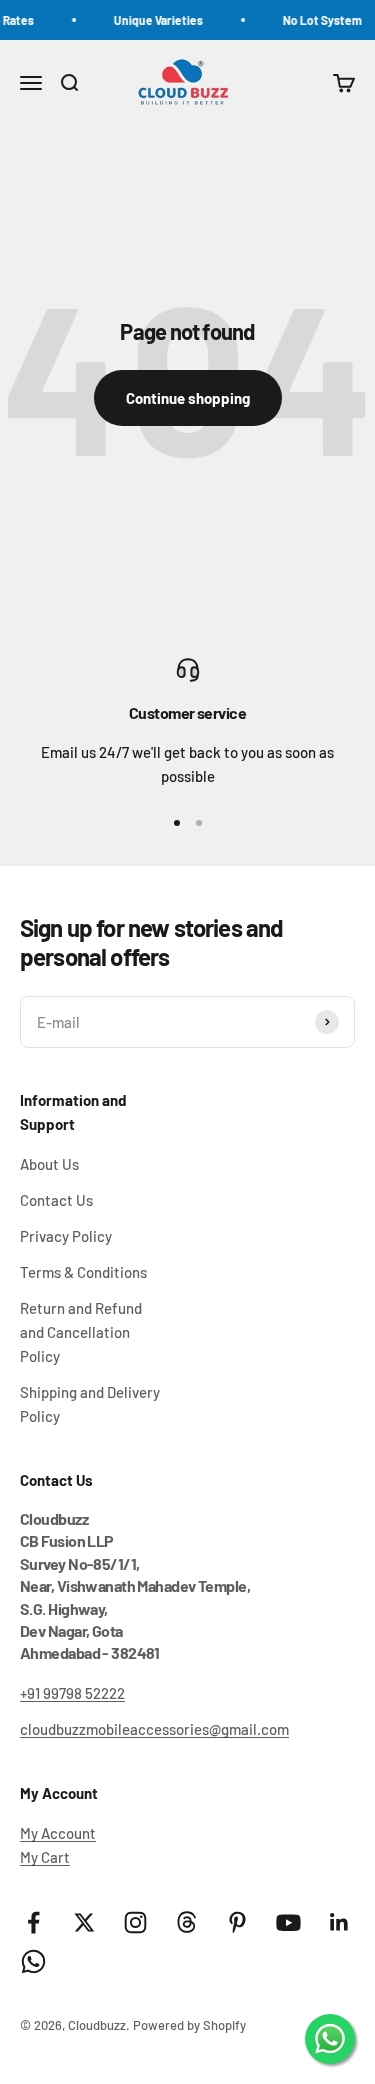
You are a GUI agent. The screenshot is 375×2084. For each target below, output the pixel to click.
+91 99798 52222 (72, 1693)
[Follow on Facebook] (33, 1922)
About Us (49, 1164)
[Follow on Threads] (186, 1922)
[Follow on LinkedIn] (339, 1922)
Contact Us (56, 1200)
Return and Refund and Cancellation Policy (81, 1332)
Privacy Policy (66, 1236)
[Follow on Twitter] (84, 1922)
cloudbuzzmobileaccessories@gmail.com (154, 1729)
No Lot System (316, 20)
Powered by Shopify (189, 2025)
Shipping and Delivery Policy (90, 1404)
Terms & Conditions (83, 1272)
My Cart (45, 1857)
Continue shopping (188, 398)
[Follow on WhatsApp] (33, 1961)
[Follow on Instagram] (135, 1922)
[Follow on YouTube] (288, 1922)
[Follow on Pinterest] (237, 1922)
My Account (58, 1833)
